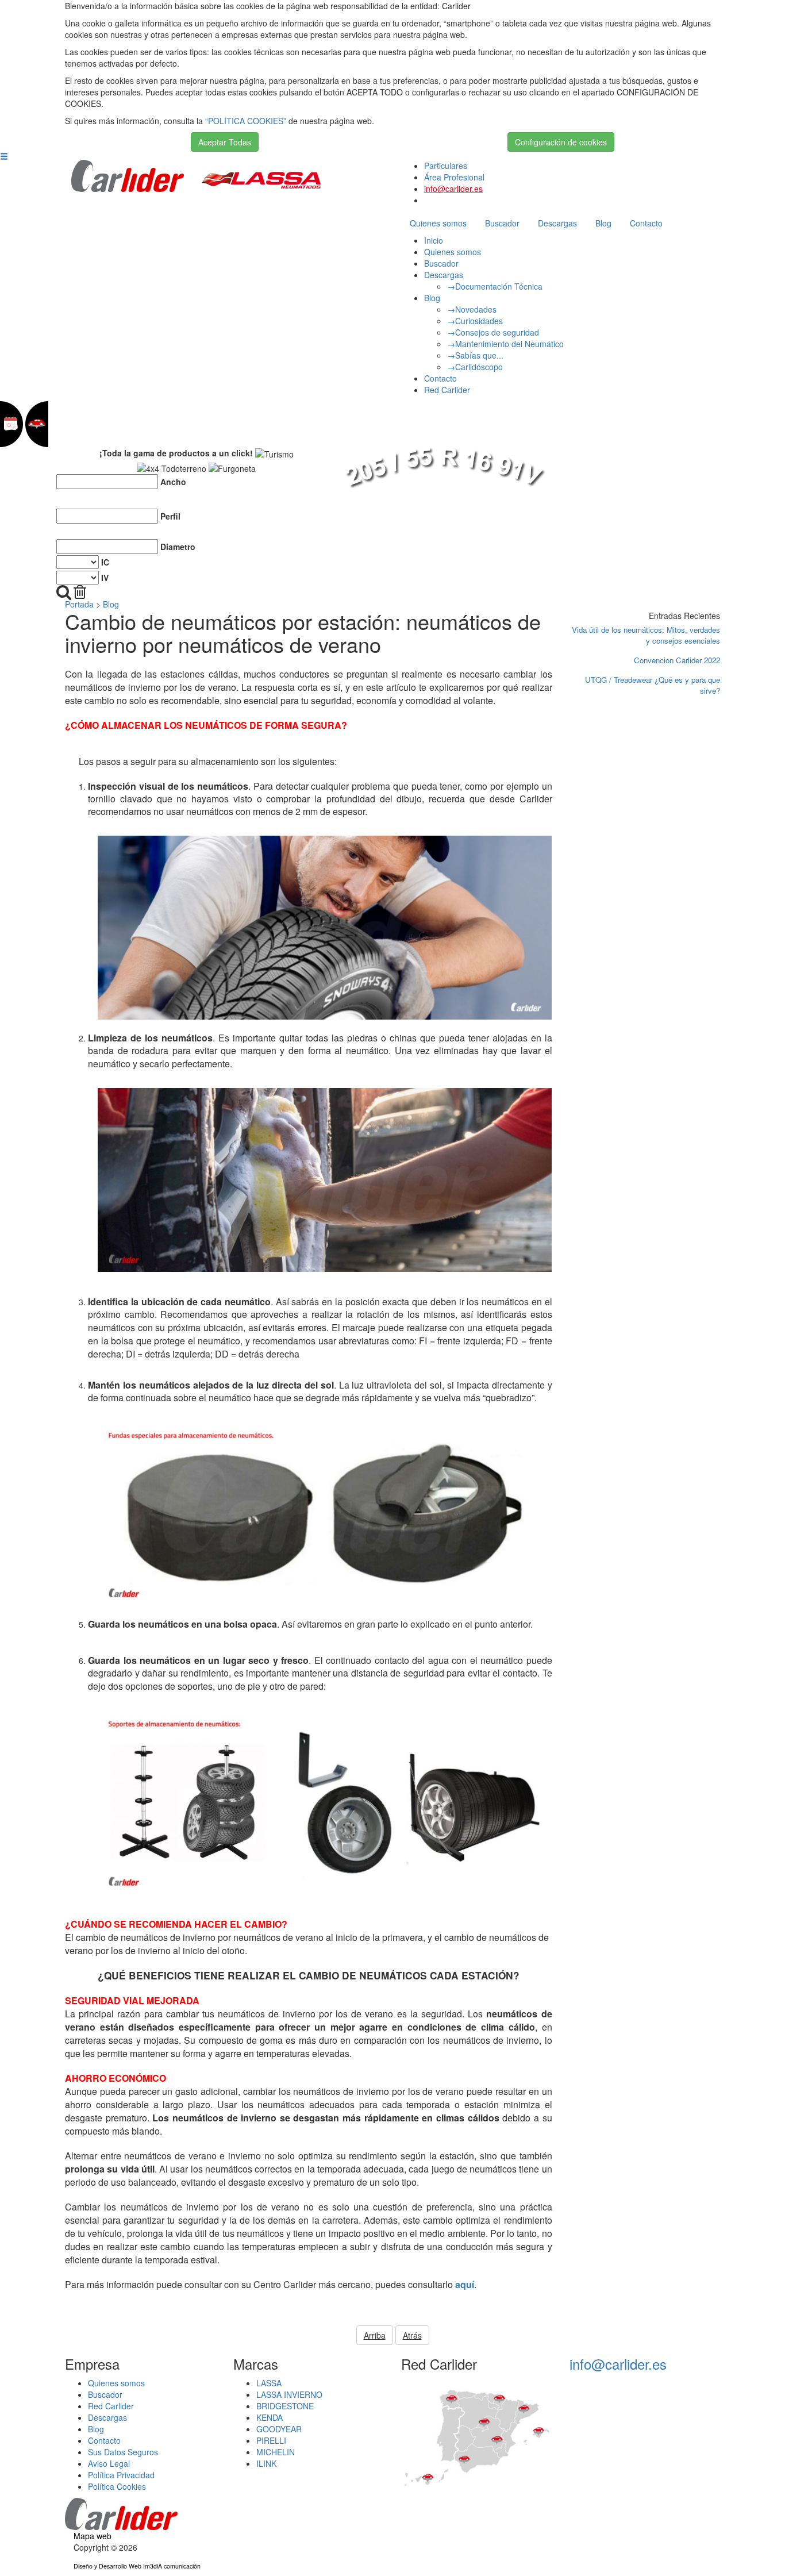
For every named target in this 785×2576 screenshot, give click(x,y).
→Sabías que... (475, 355)
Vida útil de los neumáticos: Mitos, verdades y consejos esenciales (646, 635)
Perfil (170, 516)
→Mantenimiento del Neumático (505, 344)
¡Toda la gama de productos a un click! (176, 453)
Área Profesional (454, 177)
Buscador (502, 223)
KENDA (270, 2417)
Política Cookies (117, 2486)
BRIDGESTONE (285, 2406)
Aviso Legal (109, 2463)
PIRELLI (271, 2440)
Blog (603, 223)
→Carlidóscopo (475, 367)
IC (105, 562)
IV (105, 578)
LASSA (269, 2383)
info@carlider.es (453, 189)
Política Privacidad (121, 2475)
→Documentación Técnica (495, 286)
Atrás (412, 2335)
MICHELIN (276, 2452)
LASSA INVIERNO (289, 2394)
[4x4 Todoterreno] (172, 468)
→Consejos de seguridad (493, 332)
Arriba (375, 2335)
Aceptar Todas (225, 142)
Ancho (173, 482)
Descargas (557, 223)
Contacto (646, 223)
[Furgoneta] (232, 468)
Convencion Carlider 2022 (677, 660)
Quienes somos (438, 223)
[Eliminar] (80, 592)
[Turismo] (274, 454)
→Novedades (472, 309)
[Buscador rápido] (64, 592)
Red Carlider (447, 390)
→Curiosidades (475, 321)
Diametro (178, 547)
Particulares (446, 166)
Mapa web (93, 2536)
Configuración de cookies (561, 142)
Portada (79, 604)
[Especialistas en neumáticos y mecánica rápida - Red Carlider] (128, 175)
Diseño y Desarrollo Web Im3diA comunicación (137, 2566)
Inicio (434, 240)
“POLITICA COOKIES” (246, 121)
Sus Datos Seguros (123, 2452)
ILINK (266, 2463)
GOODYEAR (279, 2429)
